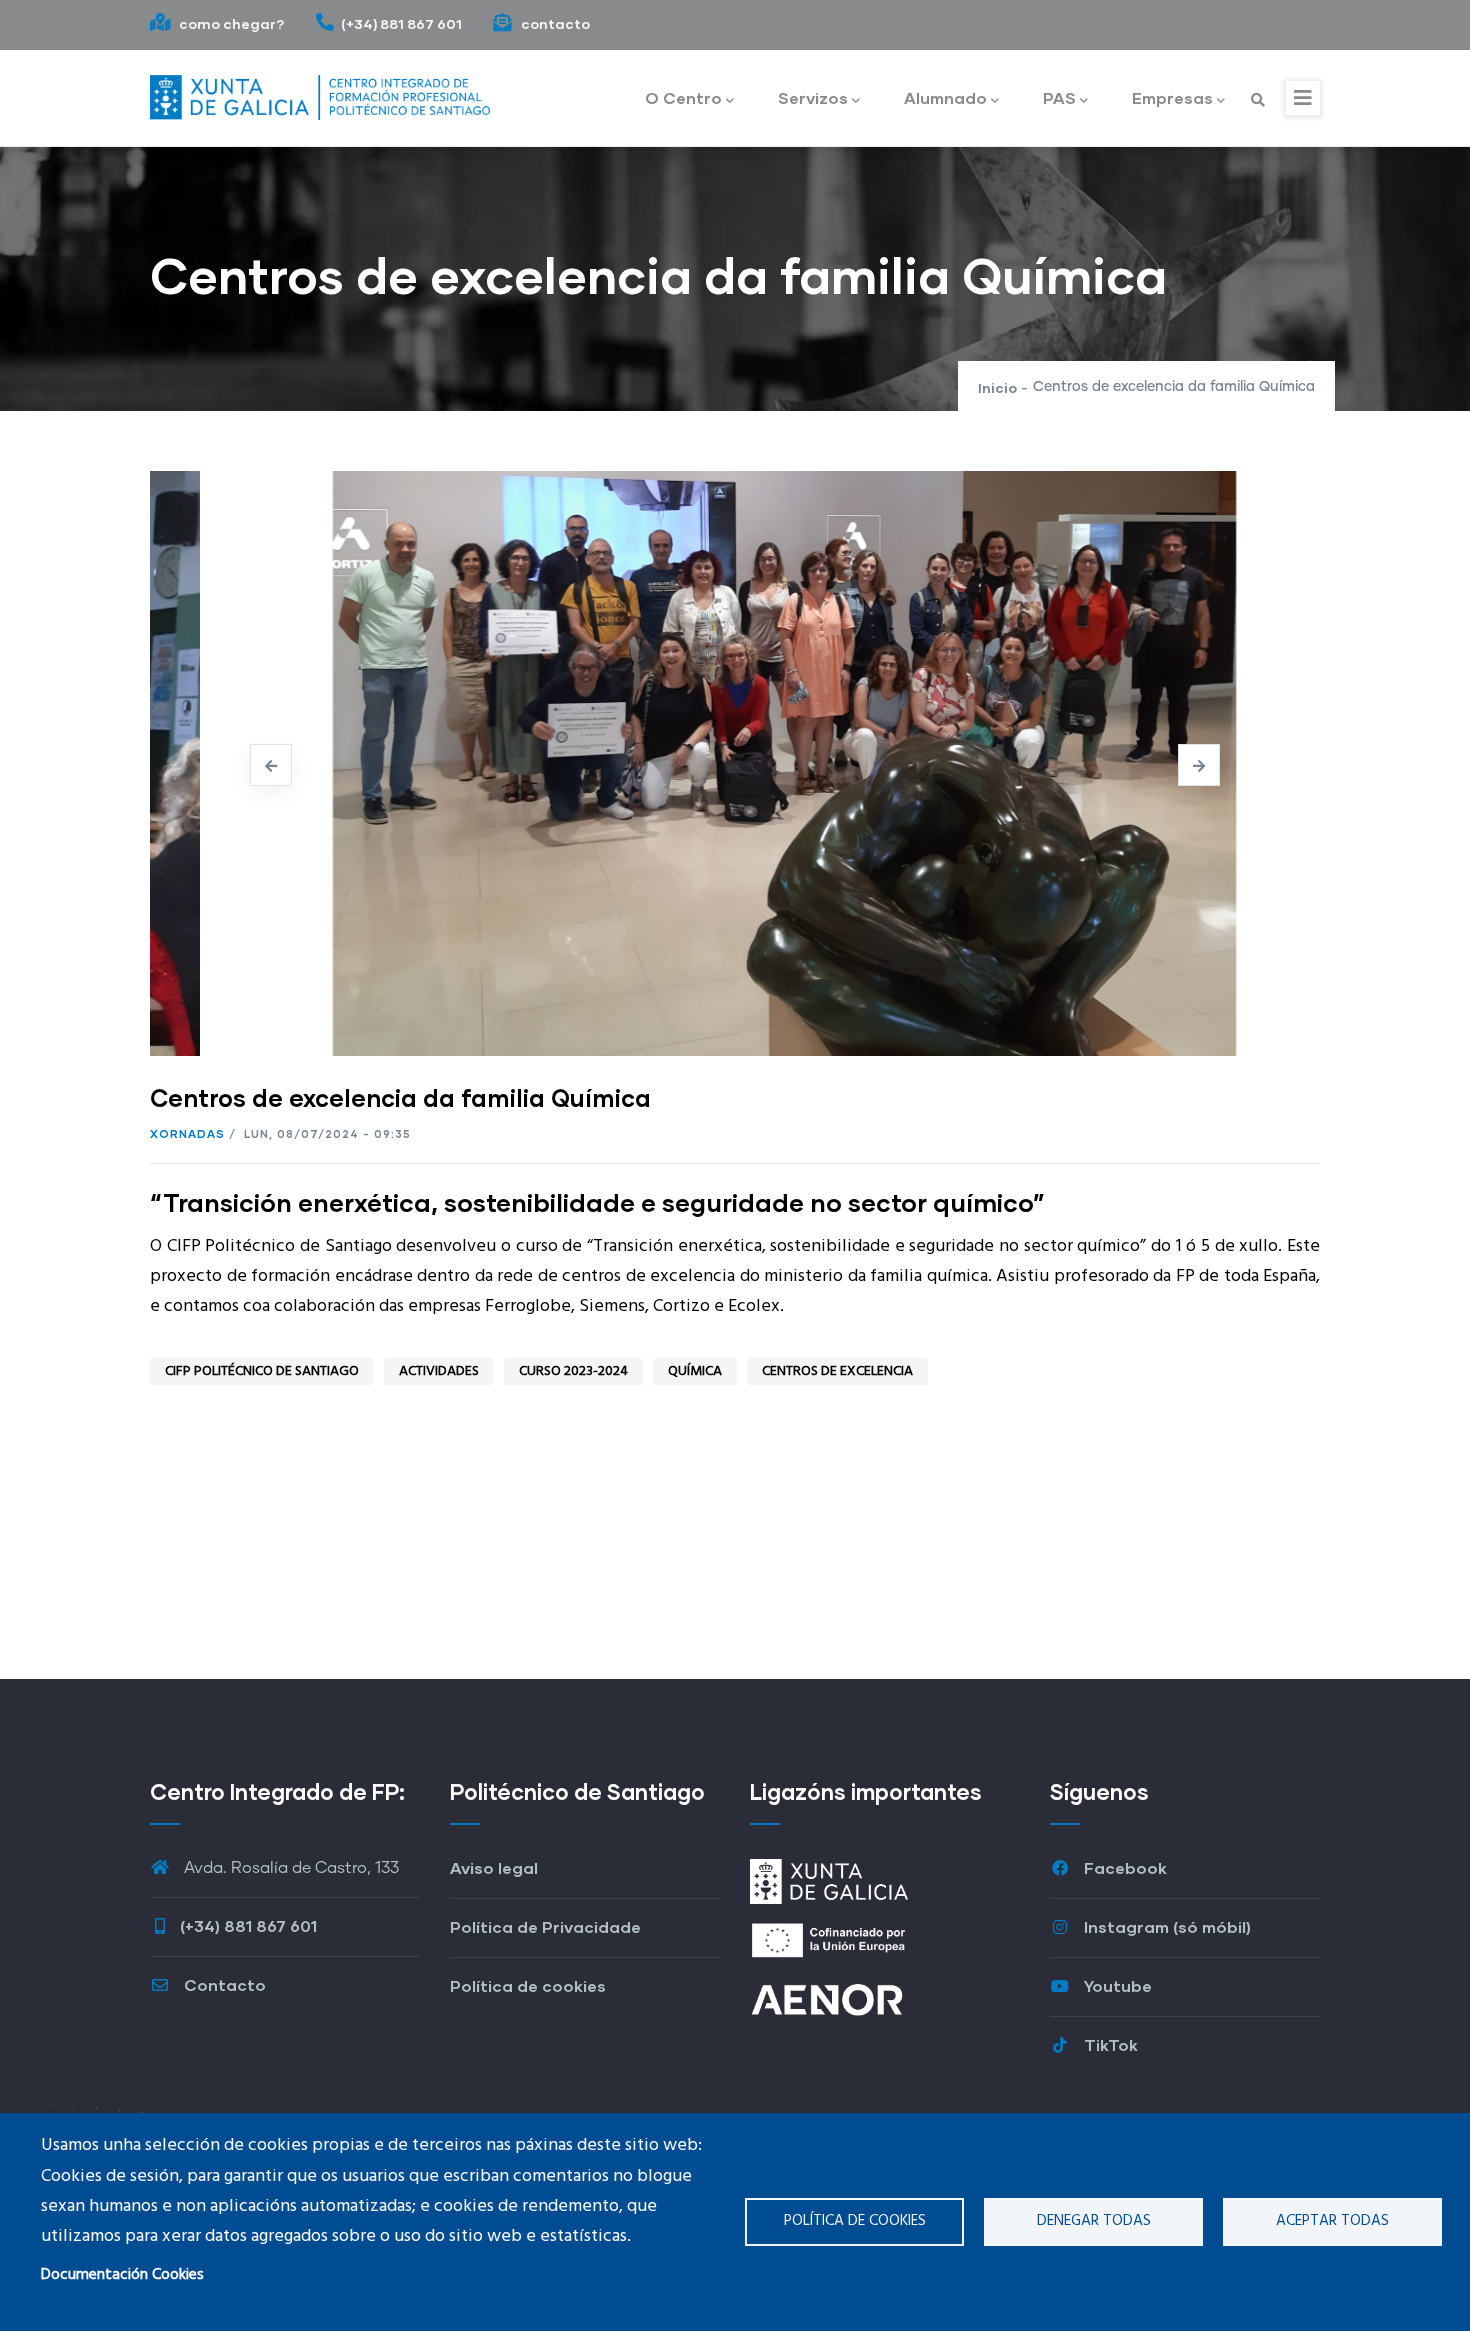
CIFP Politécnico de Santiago (262, 1371)
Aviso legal (494, 1867)
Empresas (1172, 97)
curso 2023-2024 (573, 1371)
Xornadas (187, 1133)
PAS (1059, 97)
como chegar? (230, 23)
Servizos (813, 97)
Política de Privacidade (545, 1926)
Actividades (439, 1371)
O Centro (683, 97)
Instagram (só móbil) (1165, 1926)
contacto (554, 23)
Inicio (997, 387)
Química (695, 1371)
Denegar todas (1094, 2221)
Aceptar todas (1332, 2221)
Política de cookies (855, 2221)
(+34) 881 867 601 (401, 23)
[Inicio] (320, 93)
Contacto (223, 1984)
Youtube (1116, 1985)
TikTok (1109, 2044)
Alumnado (945, 97)
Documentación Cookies (122, 2275)
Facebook (1123, 1867)
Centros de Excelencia (837, 1371)
